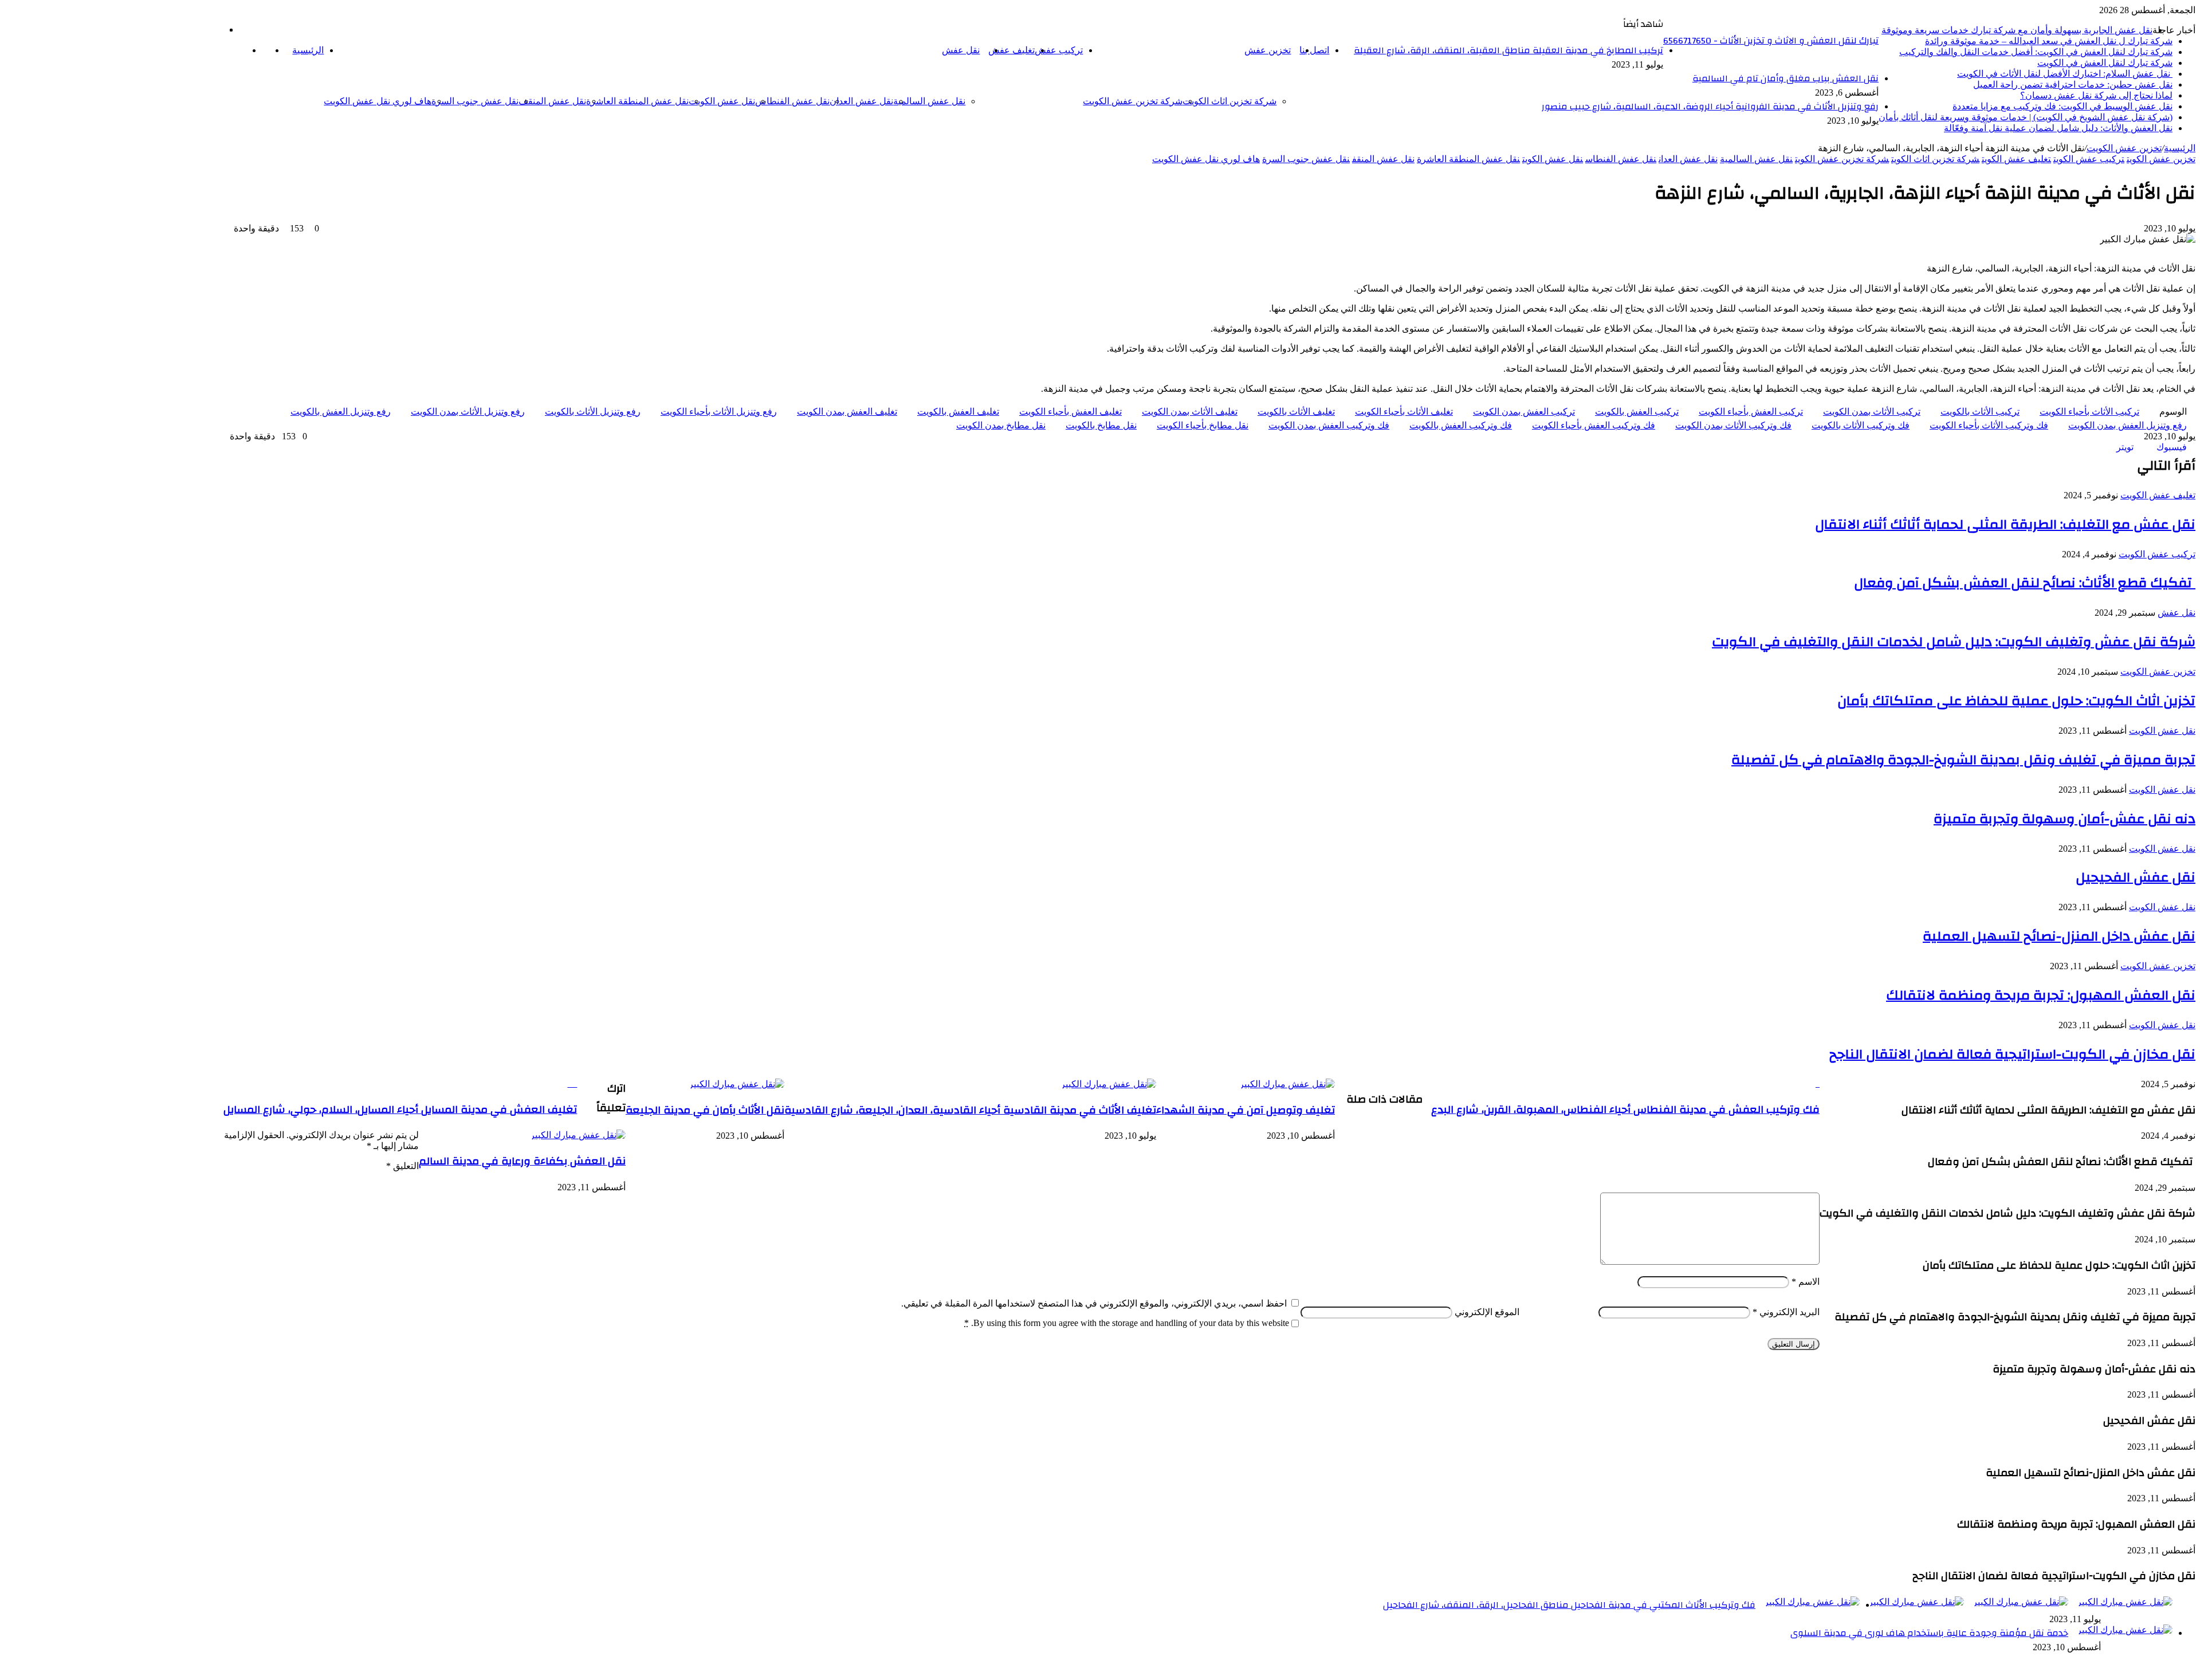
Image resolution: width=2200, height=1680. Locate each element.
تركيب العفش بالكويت (1637, 412)
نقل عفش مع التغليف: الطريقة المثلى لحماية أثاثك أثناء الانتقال (2005, 525)
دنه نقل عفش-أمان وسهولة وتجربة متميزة (2065, 819)
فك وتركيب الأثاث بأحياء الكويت (1989, 425)
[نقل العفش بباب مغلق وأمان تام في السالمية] (2020, 1602)
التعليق (402, 1166)
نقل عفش (961, 50)
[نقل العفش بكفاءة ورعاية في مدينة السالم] (578, 1135)
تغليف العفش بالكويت (958, 412)
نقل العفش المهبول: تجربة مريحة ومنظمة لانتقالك (2041, 996)
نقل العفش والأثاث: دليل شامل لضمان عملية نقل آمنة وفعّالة (2058, 128)
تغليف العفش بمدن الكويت (847, 412)
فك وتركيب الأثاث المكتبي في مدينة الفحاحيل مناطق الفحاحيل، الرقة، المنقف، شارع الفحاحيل (1569, 1605)
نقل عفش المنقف (552, 101)
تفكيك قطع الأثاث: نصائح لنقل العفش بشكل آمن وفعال (2025, 583)
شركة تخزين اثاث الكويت (1229, 101)
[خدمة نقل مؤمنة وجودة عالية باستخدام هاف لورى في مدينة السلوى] (2125, 1630)
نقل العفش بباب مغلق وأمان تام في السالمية (1785, 78)
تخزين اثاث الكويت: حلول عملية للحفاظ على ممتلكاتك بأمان (2016, 701)
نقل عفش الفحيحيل (2136, 878)
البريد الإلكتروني (1786, 1312)
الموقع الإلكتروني (1487, 1312)
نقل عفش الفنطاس (792, 101)
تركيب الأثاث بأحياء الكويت (2089, 412)
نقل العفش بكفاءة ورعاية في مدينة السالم (522, 1161)
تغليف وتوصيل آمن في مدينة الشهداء (1246, 1110)
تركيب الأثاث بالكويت (1980, 412)
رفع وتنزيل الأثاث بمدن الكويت (468, 412)
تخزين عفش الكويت (2124, 148)
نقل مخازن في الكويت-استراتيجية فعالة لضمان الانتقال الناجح (2012, 1055)
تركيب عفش (1059, 50)
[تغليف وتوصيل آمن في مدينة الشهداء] (1287, 1084)
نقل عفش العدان (861, 101)
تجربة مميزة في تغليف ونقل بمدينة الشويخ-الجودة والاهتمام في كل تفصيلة (1963, 760)
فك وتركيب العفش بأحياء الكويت (1594, 425)
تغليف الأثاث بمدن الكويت (1190, 412)
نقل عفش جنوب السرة (475, 101)
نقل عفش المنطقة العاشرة (637, 101)
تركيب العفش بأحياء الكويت (1751, 412)
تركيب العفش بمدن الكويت (1524, 412)
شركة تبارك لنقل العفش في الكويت (2105, 63)
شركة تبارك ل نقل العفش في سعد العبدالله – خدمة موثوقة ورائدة (2049, 41)
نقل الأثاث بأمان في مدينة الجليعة (705, 1110)
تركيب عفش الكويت (2089, 159)
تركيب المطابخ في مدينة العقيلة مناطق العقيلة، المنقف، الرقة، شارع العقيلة (1508, 50)
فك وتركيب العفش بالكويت (1461, 425)
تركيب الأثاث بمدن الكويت (1872, 412)
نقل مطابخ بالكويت (1101, 425)
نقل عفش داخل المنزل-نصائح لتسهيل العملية (2059, 937)
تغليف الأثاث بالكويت (1296, 412)
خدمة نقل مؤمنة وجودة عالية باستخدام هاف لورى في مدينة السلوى (1929, 1633)
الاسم (1806, 1282)
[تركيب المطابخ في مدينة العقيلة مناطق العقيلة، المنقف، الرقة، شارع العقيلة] (2125, 1602)
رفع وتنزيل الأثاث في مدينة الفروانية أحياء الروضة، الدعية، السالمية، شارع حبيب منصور (1710, 107)
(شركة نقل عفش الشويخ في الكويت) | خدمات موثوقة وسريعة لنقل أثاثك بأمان (2026, 117)
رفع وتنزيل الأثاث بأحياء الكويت (719, 412)
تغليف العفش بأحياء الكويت (1070, 412)
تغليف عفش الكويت (2016, 159)
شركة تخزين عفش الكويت (1133, 101)
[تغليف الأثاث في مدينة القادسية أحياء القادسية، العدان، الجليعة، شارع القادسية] (1108, 1084)
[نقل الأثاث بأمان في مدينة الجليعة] (736, 1084)
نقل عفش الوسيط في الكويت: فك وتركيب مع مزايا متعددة (2062, 106)
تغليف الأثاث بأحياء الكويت (1404, 412)
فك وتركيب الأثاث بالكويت (1861, 425)
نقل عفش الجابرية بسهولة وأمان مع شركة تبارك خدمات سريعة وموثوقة (2017, 30)
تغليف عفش (1011, 50)
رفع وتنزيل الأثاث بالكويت (593, 412)
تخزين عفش (1268, 50)
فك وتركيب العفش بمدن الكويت (1329, 425)
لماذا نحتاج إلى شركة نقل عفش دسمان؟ (2096, 95)
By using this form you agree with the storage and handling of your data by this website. (1127, 1323)
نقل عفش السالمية (929, 101)
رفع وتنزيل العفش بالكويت (341, 412)
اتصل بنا (1314, 50)
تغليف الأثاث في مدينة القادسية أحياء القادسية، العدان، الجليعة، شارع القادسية (970, 1110)
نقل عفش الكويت (722, 101)
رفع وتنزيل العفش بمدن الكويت (2128, 425)
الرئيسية (308, 50)
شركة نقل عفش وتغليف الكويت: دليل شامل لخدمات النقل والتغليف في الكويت (1954, 642)
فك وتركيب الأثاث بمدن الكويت (1733, 425)
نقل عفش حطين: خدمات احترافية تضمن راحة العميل (2073, 84)
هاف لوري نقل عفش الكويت (378, 101)
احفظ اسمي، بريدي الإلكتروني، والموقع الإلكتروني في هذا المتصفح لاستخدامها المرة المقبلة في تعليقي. (1094, 1303)
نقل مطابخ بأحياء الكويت (1203, 425)
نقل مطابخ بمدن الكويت (1001, 425)
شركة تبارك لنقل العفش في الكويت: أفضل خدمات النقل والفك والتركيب (2036, 52)
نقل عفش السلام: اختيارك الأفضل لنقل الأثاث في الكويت (2065, 74)
